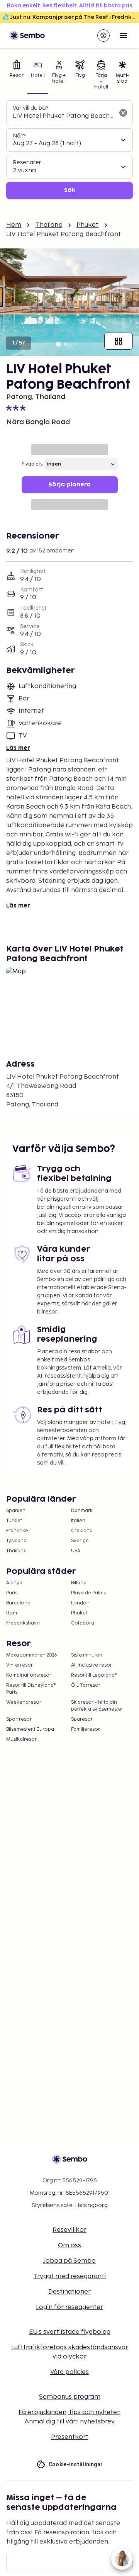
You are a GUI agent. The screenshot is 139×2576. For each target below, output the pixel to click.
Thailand (49, 225)
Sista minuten (87, 1655)
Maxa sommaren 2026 (32, 1655)
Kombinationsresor (29, 1675)
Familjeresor (86, 1729)
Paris (12, 1593)
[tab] (17, 76)
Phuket (88, 225)
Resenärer (27, 162)
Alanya (14, 1583)
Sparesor (82, 1719)
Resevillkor (69, 2230)
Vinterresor (19, 1665)
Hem (14, 225)
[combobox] (63, 116)
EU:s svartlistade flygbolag (70, 2332)
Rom (12, 1613)
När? (19, 136)
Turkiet (14, 1521)
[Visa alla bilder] (119, 341)
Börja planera (69, 485)
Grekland (82, 1531)
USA (76, 1551)
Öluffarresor (86, 1685)
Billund (79, 1583)
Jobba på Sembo (69, 2261)
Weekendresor (24, 1702)
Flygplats (32, 464)
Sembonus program (70, 2397)
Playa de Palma (89, 1593)
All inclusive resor (92, 1665)
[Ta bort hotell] (123, 113)
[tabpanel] (69, 150)
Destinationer (69, 2292)
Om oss (69, 2246)
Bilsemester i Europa (30, 1729)
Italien (78, 1521)
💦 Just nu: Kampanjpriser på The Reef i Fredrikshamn (71, 17)
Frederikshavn (23, 1623)
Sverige (80, 1541)
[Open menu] (124, 36)
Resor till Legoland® (94, 1675)
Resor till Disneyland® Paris (31, 1689)
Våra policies (69, 2372)
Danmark (82, 1511)
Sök (70, 190)
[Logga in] (103, 36)
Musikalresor (21, 1739)
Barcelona (18, 1603)
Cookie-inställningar (76, 2464)
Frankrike (17, 1531)
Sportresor (19, 1719)
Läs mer (18, 748)
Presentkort (70, 2437)
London (80, 1603)
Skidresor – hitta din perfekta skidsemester (97, 1706)
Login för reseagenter (69, 2307)
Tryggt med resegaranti (69, 2276)
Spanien (16, 1511)
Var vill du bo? (31, 108)
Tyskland (16, 1541)
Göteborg (83, 1623)
